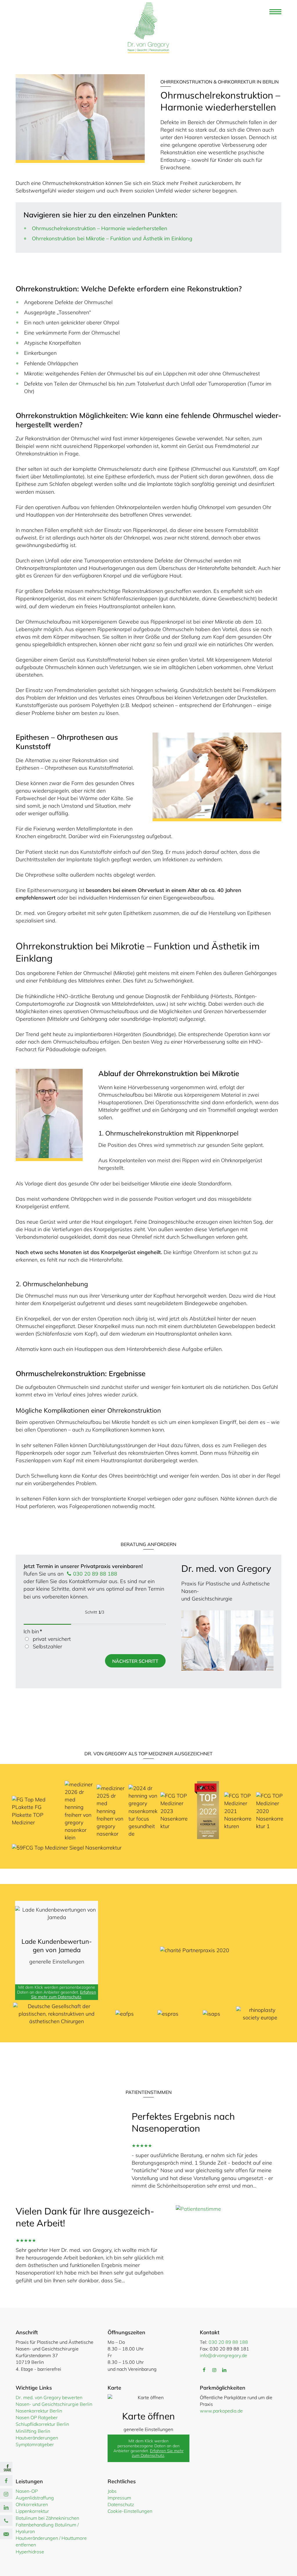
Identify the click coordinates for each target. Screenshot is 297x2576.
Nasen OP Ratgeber (37, 2417)
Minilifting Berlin (33, 2431)
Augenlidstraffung (35, 2498)
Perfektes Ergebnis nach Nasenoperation (183, 2122)
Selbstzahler (47, 1646)
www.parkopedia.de (221, 2411)
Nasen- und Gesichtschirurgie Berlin (54, 2404)
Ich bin (33, 1631)
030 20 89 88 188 (94, 1574)
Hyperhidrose (30, 2552)
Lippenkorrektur (32, 2511)
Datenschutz (121, 2504)
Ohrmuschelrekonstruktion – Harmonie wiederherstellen (100, 228)
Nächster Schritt (135, 1661)
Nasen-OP (27, 2491)
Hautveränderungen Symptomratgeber (37, 2441)
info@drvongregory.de (223, 2355)
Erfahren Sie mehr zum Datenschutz (64, 1995)
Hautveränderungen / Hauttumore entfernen (51, 2541)
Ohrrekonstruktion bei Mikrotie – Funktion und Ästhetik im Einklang (112, 238)
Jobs (112, 2491)
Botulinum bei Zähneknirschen (47, 2518)
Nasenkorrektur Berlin (39, 2411)
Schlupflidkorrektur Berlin (42, 2424)
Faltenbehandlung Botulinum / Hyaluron (47, 2528)
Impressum (119, 2498)
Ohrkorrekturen (32, 2504)
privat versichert (52, 1639)
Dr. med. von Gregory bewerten (49, 2397)
